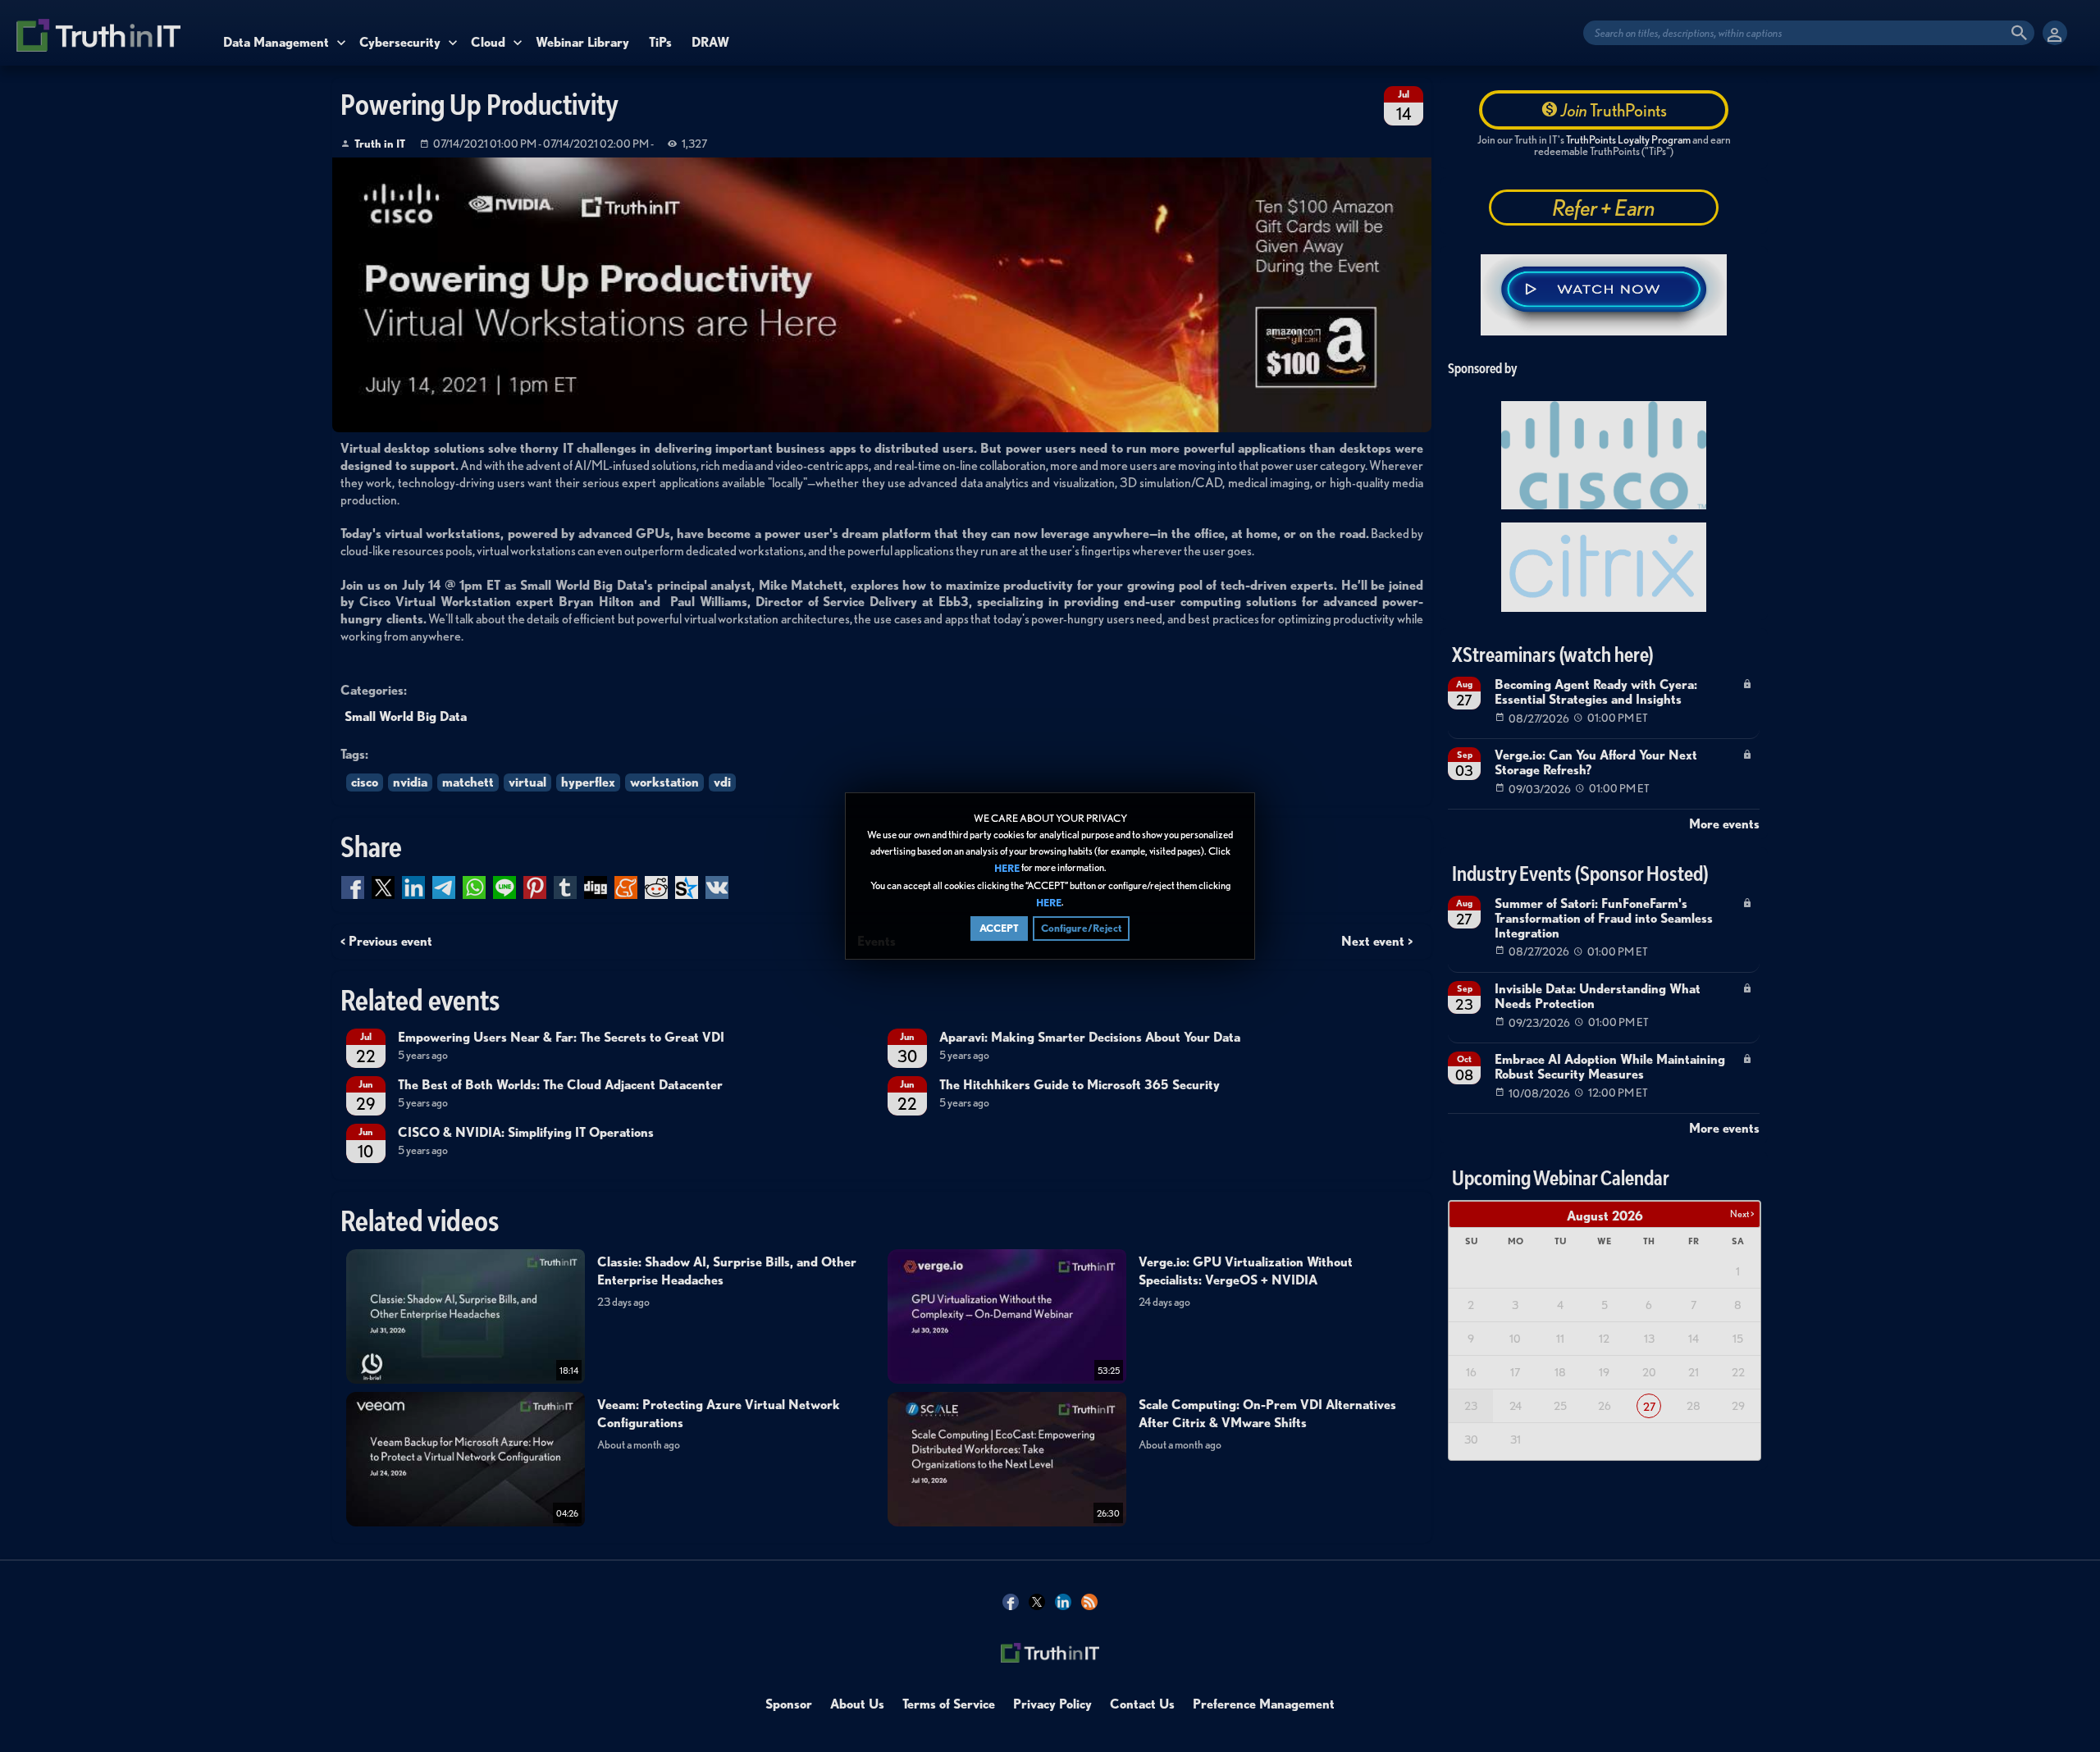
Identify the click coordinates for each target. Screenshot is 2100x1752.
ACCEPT (999, 928)
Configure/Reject (1081, 928)
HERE (1007, 869)
